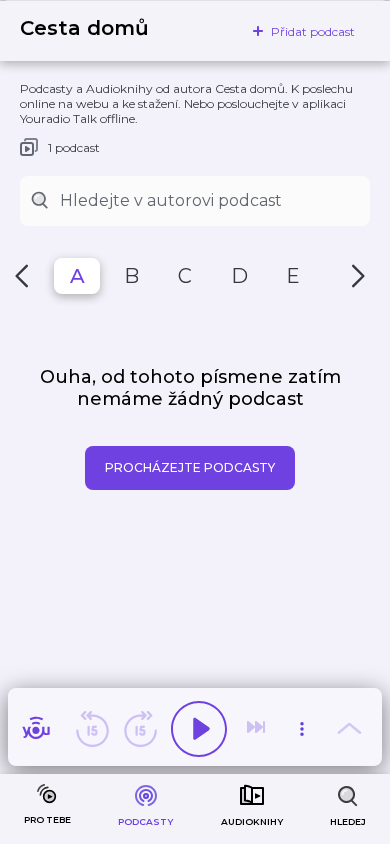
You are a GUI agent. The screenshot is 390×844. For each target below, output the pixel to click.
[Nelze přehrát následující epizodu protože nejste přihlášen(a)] (258, 729)
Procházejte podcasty (190, 467)
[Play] (199, 729)
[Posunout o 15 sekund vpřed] (140, 729)
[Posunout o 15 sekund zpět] (92, 729)
